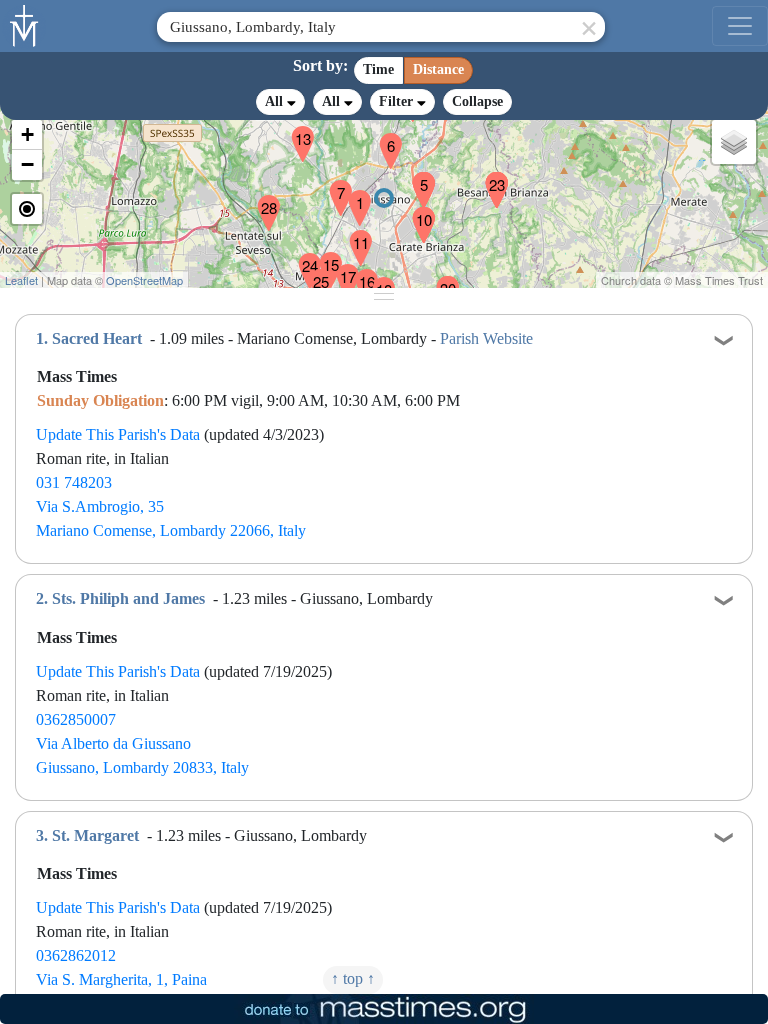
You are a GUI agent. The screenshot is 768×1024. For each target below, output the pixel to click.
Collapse (477, 101)
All (276, 101)
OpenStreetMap (144, 280)
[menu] (740, 26)
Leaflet (21, 280)
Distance (438, 69)
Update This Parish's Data (118, 434)
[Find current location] (27, 209)
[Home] (25, 24)
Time (378, 69)
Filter (398, 101)
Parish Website (486, 338)
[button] (352, 195)
